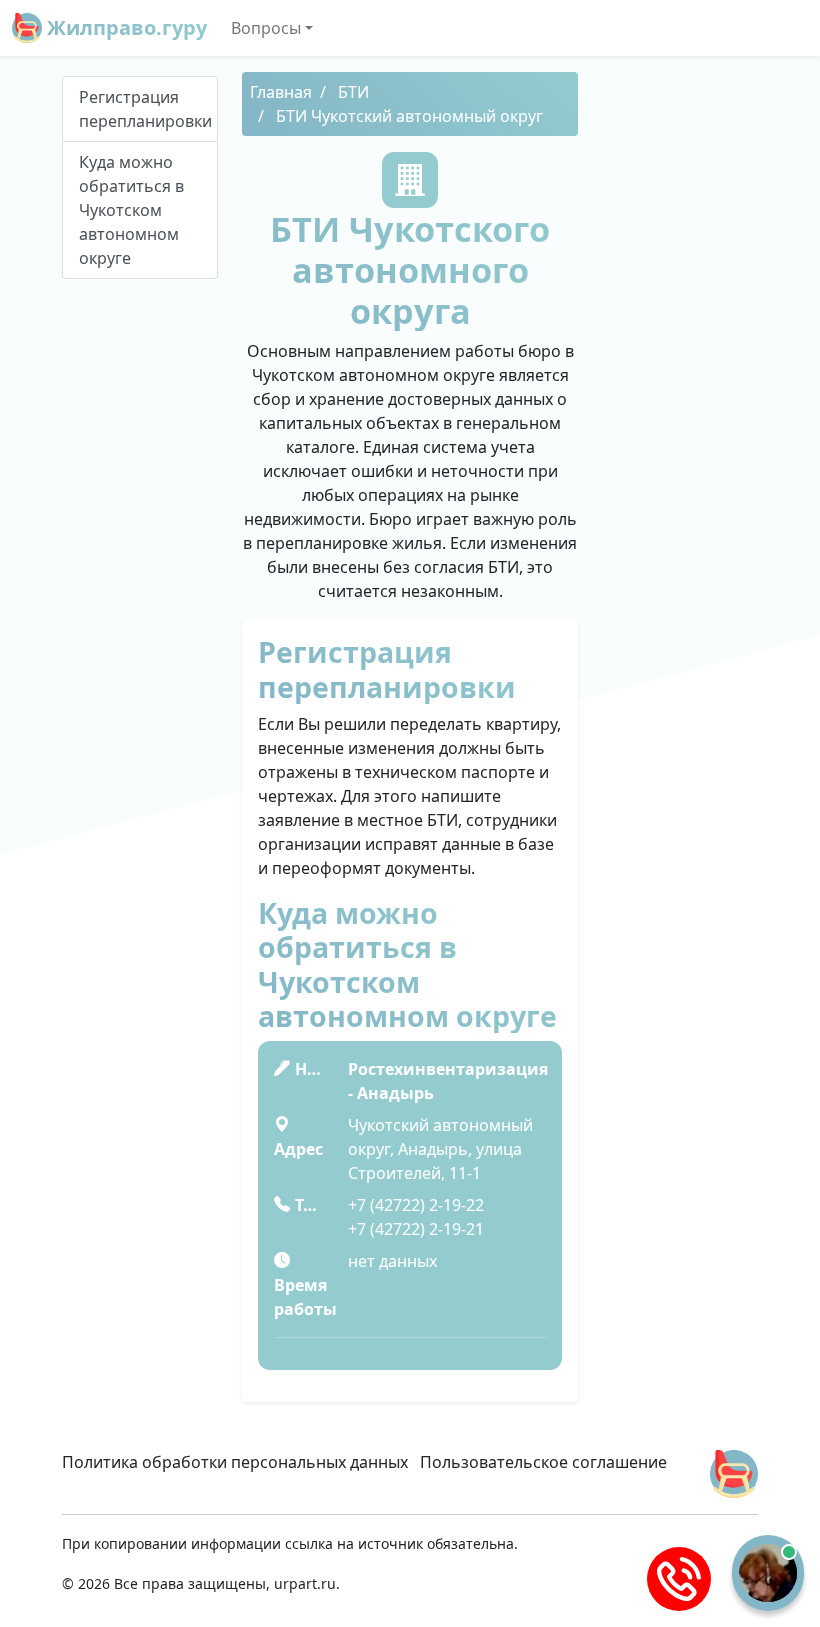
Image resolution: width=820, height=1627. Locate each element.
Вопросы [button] (266, 28)
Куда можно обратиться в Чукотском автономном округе (131, 210)
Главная (281, 92)
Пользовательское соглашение (543, 1462)
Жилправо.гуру (124, 27)
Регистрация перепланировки (145, 109)
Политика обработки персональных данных (235, 1462)
